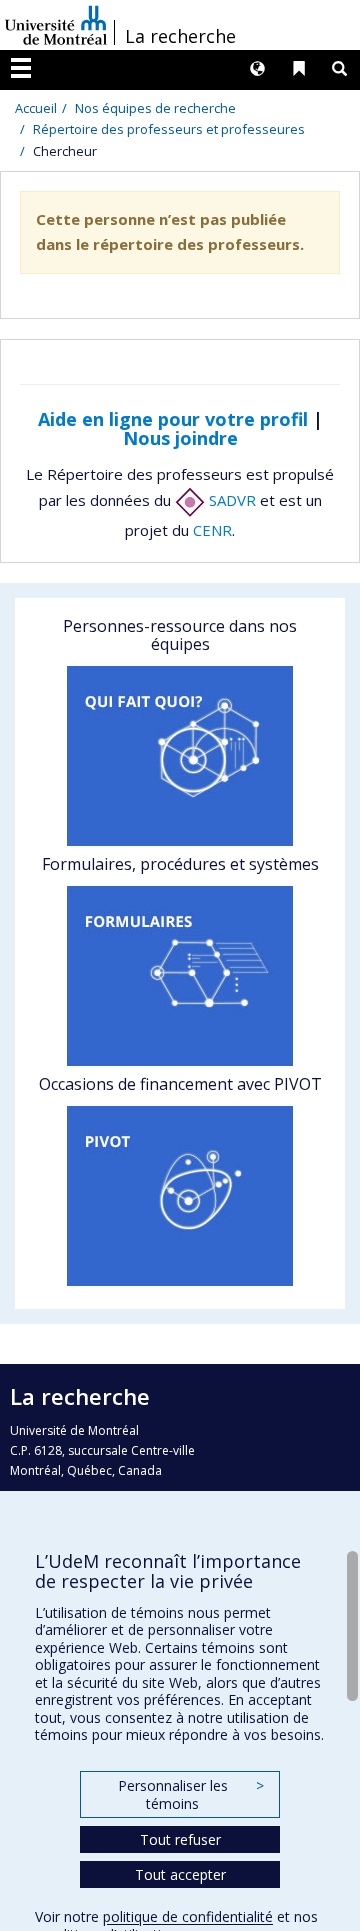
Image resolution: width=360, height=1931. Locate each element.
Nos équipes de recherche (155, 108)
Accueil (36, 108)
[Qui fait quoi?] (180, 756)
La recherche (180, 36)
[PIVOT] (180, 1196)
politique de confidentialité (188, 1916)
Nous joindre (180, 438)
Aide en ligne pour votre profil (173, 419)
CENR (212, 530)
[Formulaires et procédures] (180, 976)
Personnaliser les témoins (191, 1794)
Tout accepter (180, 1874)
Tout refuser (180, 1839)
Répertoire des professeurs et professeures (169, 129)
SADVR (230, 500)
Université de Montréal (56, 25)
